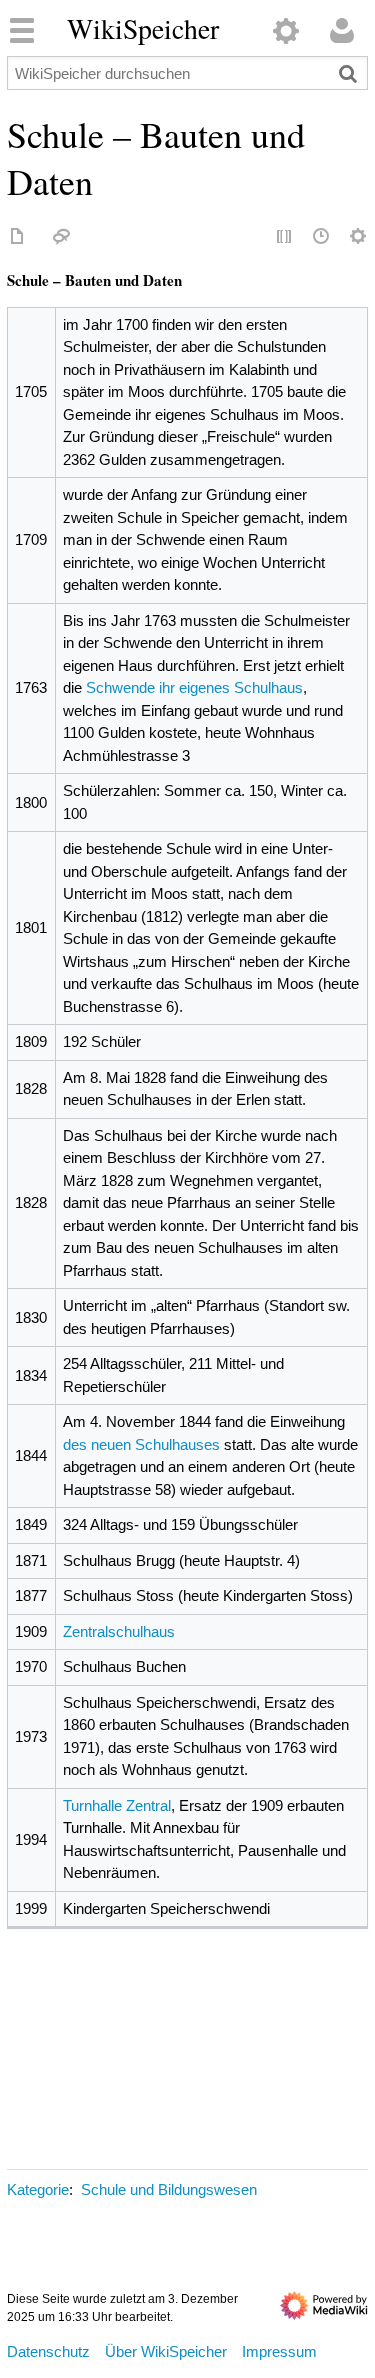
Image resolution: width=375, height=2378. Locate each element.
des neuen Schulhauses (141, 1444)
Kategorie (38, 2189)
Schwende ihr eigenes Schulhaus (194, 687)
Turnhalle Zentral (117, 1805)
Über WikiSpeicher (166, 2351)
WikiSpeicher (143, 29)
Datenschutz (48, 2351)
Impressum (279, 2351)
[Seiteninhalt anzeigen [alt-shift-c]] (18, 237)
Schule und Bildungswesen (169, 2189)
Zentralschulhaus (119, 1631)
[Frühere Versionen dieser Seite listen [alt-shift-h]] (322, 237)
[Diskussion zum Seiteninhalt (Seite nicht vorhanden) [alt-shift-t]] (62, 237)
